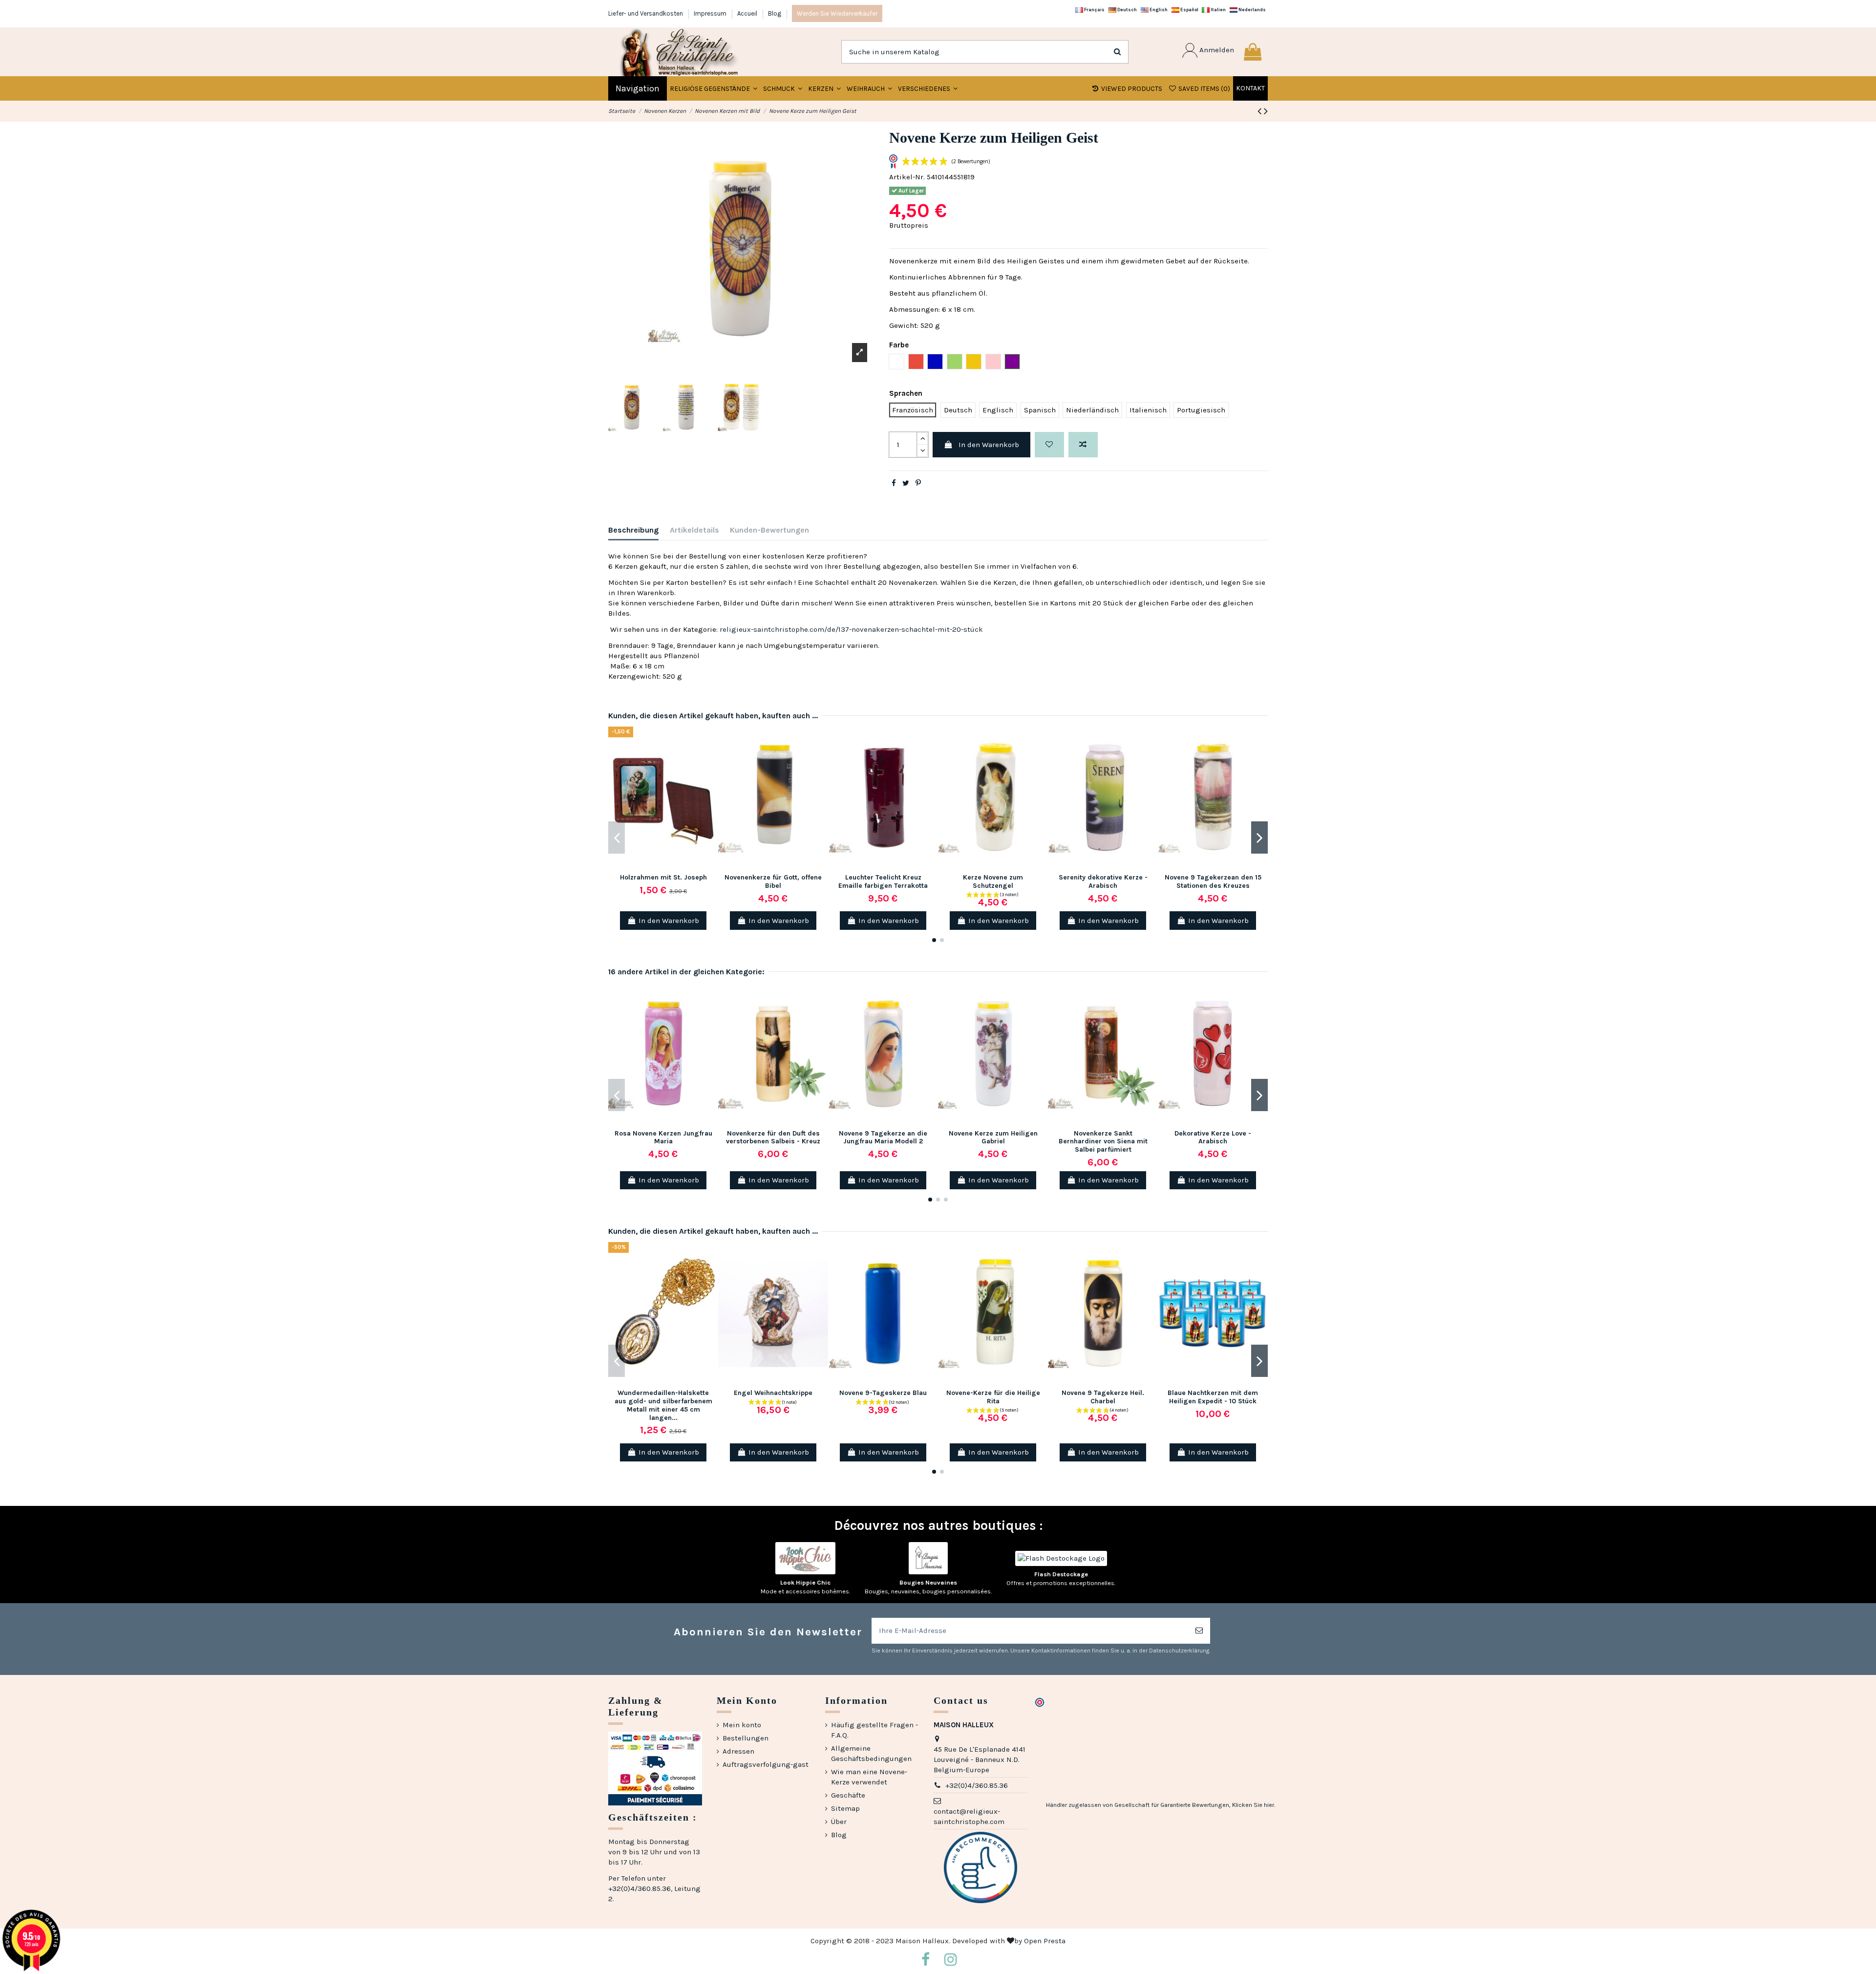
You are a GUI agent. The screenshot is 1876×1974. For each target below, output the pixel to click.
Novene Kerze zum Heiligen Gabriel (993, 1137)
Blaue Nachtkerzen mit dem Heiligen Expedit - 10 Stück (1213, 1397)
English (1158, 10)
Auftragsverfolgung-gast (766, 1764)
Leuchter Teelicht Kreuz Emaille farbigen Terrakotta (883, 881)
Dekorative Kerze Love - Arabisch (1213, 1137)
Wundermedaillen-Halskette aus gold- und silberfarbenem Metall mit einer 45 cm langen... (663, 1405)
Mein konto (742, 1725)
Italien (1218, 10)
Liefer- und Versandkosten (646, 13)
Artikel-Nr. (907, 177)
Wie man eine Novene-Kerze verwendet (869, 1777)
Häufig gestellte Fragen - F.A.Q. (874, 1730)
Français (1094, 10)
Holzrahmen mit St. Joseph (663, 877)
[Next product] (1266, 111)
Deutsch (1127, 10)
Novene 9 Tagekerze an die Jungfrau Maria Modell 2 (883, 1137)
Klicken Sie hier (1253, 1805)
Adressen (738, 1751)
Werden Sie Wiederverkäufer (837, 13)
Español (1189, 10)
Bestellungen (746, 1738)
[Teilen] (894, 483)
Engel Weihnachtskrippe (773, 1393)
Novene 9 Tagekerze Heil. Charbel (1103, 1397)
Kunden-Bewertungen (769, 530)
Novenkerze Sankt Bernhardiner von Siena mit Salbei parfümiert (1103, 1142)
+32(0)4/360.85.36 (977, 1785)
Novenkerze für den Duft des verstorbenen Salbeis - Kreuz (773, 1137)
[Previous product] (1261, 111)
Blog (775, 13)
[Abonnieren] (1199, 1631)
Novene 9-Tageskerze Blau (883, 1393)
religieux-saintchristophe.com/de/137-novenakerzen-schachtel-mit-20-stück (851, 629)
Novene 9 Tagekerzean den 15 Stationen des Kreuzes (1213, 881)
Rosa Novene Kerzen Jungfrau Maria (663, 1137)
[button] (783, 88)
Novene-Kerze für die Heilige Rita (993, 1397)
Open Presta (1045, 1941)
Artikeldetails (694, 530)
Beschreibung (633, 530)
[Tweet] (906, 483)
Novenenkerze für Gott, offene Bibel (773, 881)
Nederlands (1252, 10)
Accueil (748, 13)
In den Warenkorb (989, 445)
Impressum (711, 13)
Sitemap (845, 1808)
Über (839, 1822)
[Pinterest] (918, 483)
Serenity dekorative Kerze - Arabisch (1103, 881)
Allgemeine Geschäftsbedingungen (871, 1753)
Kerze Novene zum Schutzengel (993, 881)
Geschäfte (848, 1795)
